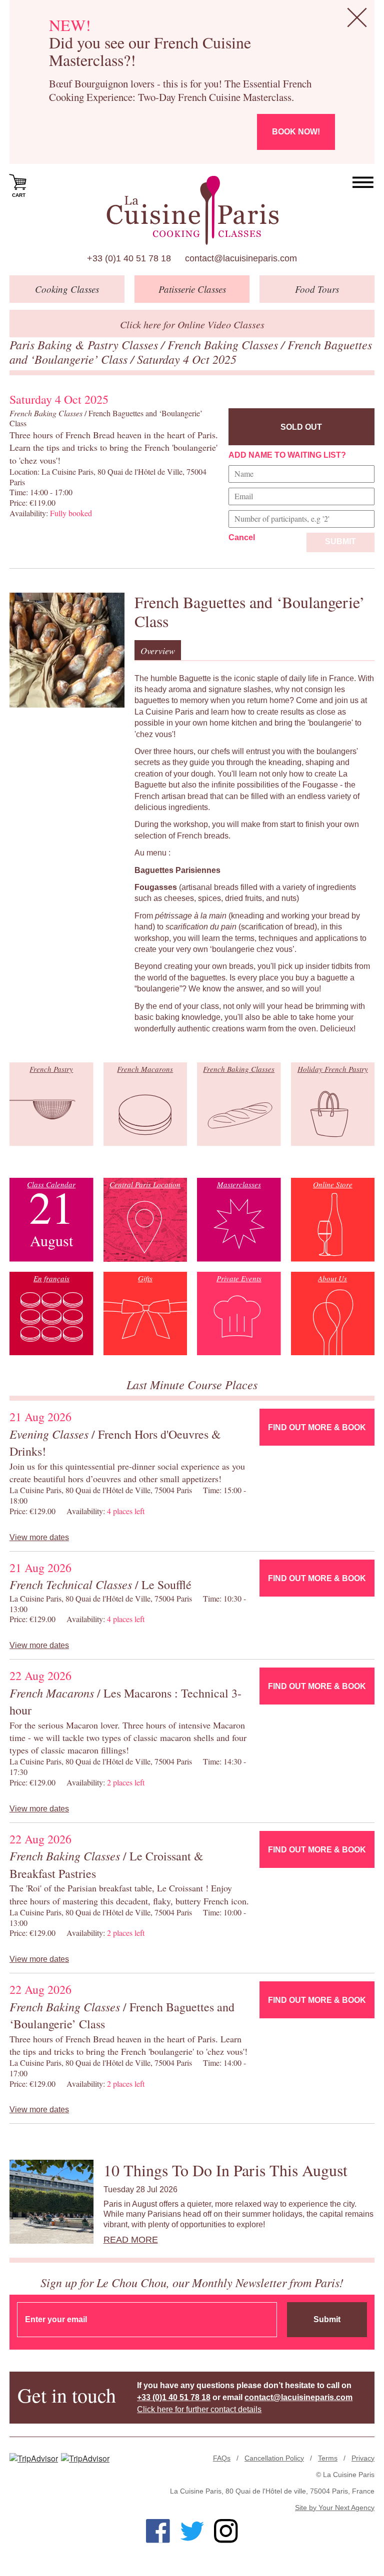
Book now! (296, 132)
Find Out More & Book (317, 1427)
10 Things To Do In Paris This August (225, 2170)
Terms (328, 2458)
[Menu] (363, 183)
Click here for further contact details (199, 2409)
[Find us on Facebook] (158, 2531)
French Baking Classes (224, 344)
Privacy (363, 2458)
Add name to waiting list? (287, 455)
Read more (131, 2240)
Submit (340, 541)
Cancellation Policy (274, 2458)
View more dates (39, 1537)
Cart (19, 195)
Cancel (242, 537)
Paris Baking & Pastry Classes (85, 344)
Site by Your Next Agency (335, 2508)
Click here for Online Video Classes (192, 324)
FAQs (222, 2458)
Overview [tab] (158, 651)
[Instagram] (226, 2531)
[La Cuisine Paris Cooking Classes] (192, 210)
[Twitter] (192, 2531)
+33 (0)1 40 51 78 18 (129, 258)
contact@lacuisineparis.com (241, 258)
